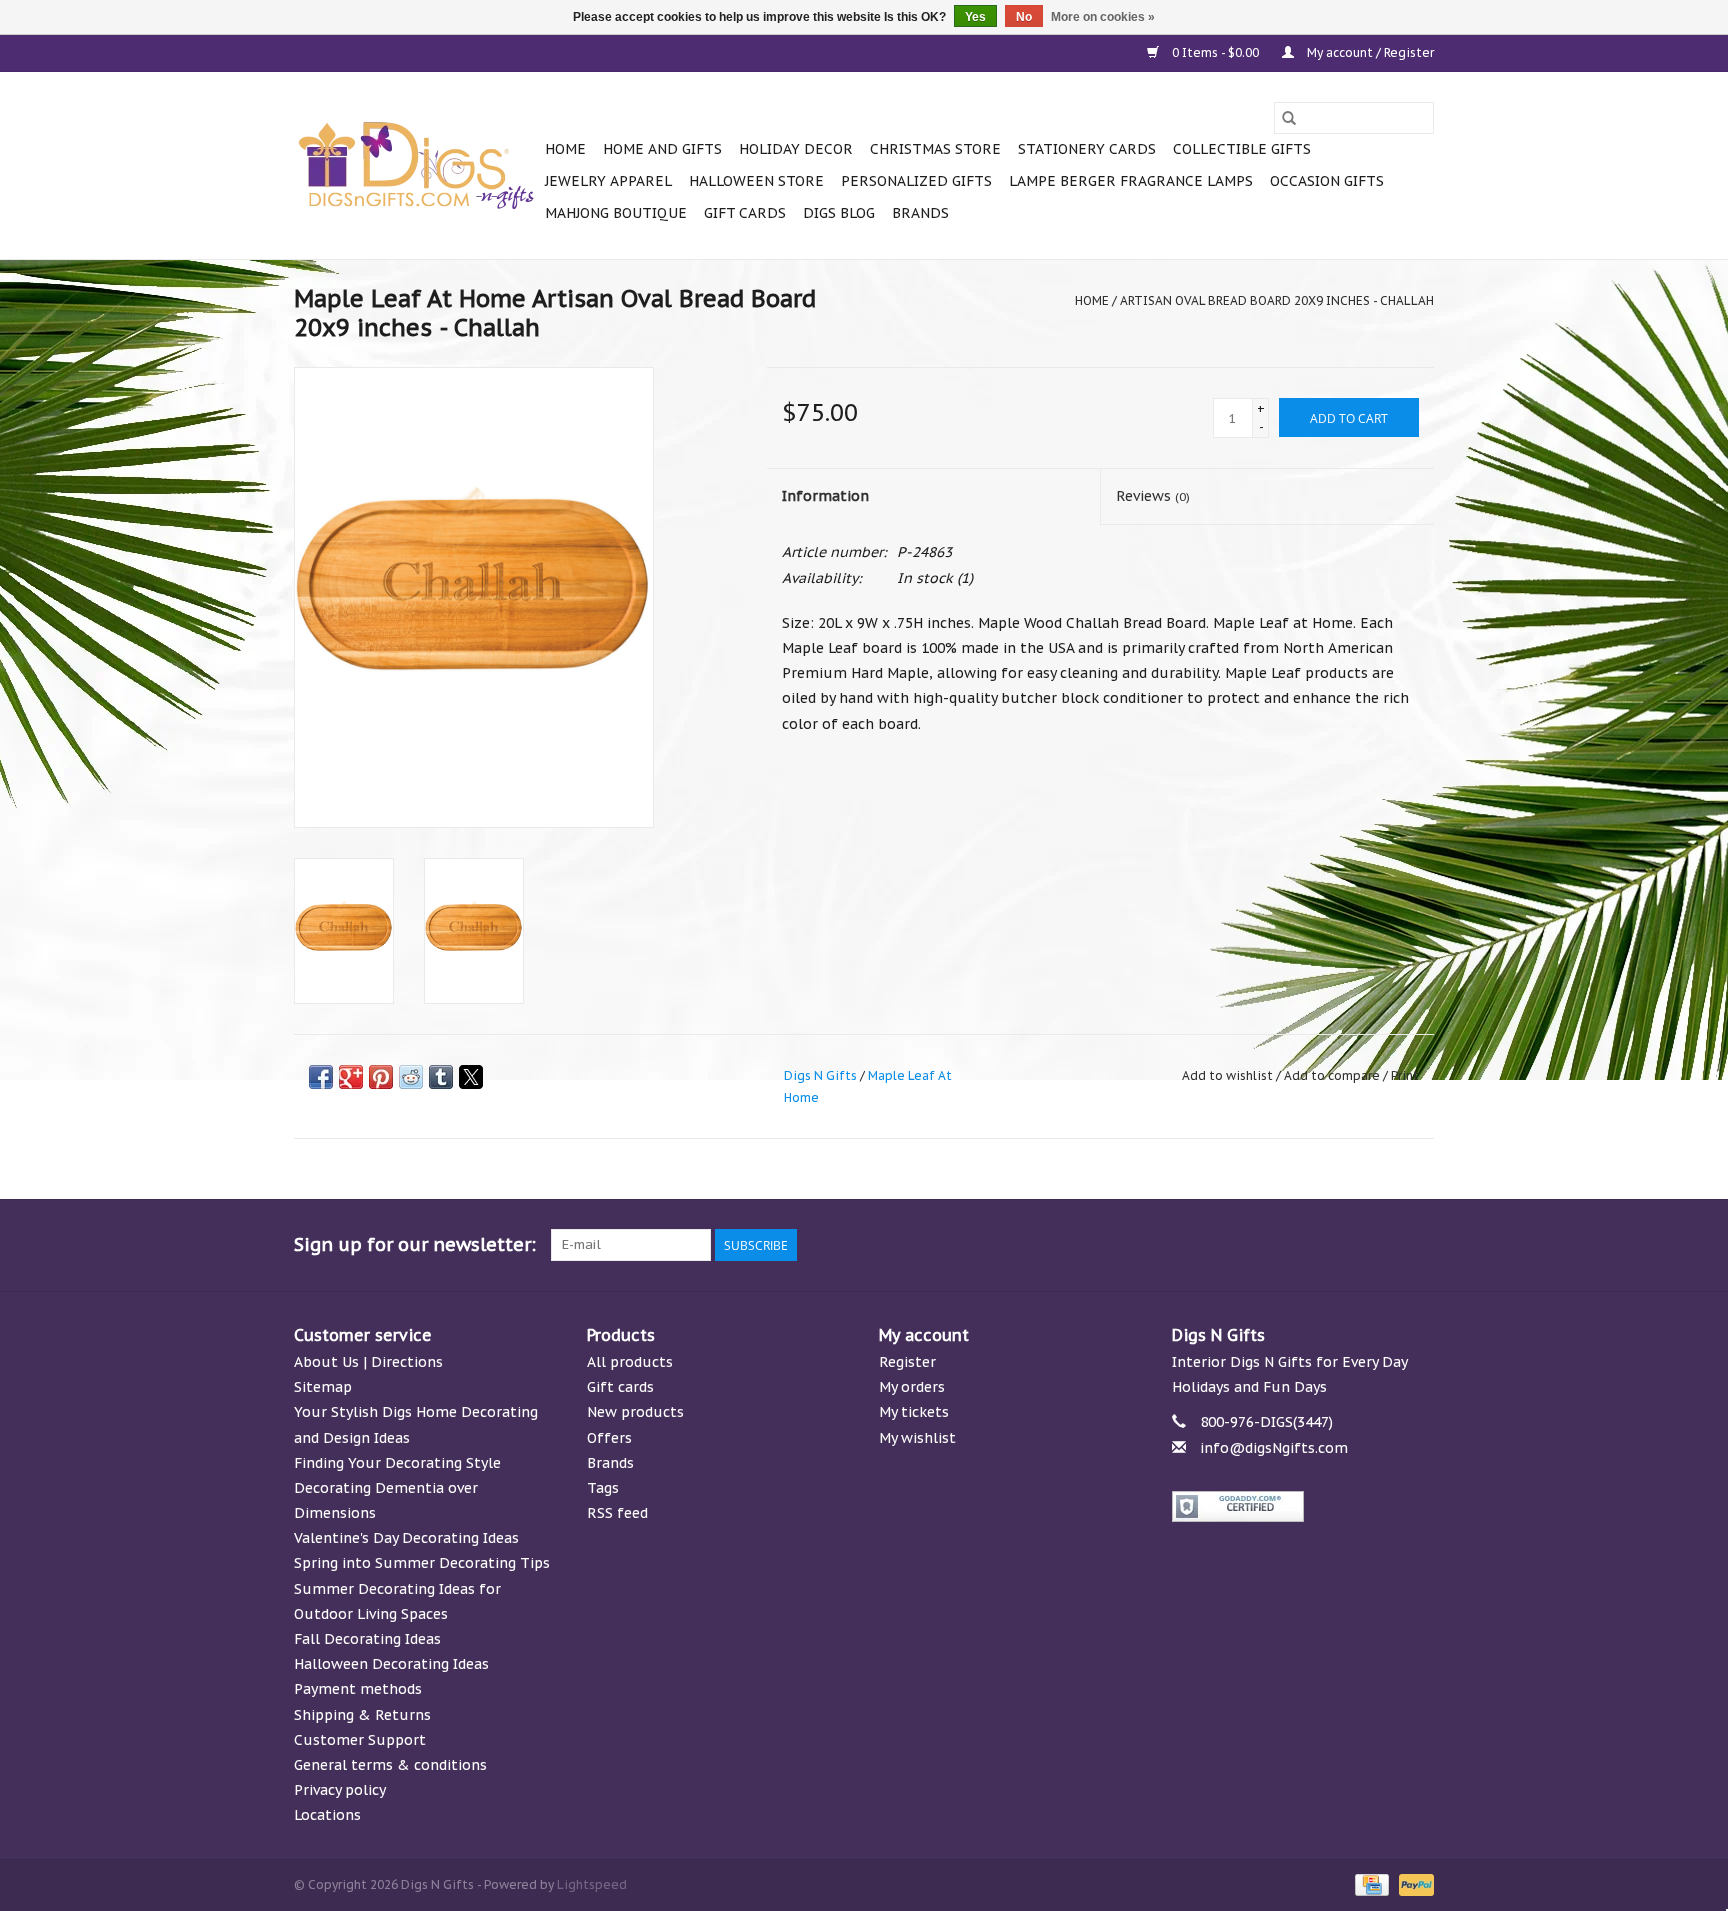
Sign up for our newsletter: (415, 1244)
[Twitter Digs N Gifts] (1238, 1245)
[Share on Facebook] (321, 1077)
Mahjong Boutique (616, 213)
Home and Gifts (662, 149)
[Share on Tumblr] (441, 1077)
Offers (609, 1438)
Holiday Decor (796, 149)
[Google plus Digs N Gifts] (1274, 1245)
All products (630, 1362)
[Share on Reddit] (411, 1077)
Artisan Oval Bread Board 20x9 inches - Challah (1277, 300)
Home (565, 149)
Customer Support (360, 1740)
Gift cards (745, 213)
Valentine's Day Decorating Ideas (406, 1538)
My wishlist (917, 1438)
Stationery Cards (1087, 149)
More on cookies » (1103, 17)
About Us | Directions (368, 1362)
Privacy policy (340, 1790)
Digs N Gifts (820, 1075)
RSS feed (617, 1513)
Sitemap (323, 1387)
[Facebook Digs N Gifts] (1202, 1245)
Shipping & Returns (362, 1715)
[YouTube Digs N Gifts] (1346, 1245)
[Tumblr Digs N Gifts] (1382, 1245)
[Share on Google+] (351, 1077)
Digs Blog (839, 213)
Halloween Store (756, 181)
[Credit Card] (1370, 1883)
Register (907, 1362)
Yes (975, 17)
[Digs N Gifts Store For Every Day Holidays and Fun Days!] (416, 166)
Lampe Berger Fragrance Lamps (1131, 181)
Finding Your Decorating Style (397, 1463)
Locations (327, 1815)
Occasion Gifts (1327, 181)
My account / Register (1369, 52)
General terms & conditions (390, 1765)
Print (1405, 1075)
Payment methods (358, 1689)
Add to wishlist (1229, 1075)
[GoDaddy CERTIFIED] (1303, 1506)
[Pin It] (381, 1077)
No (1024, 17)
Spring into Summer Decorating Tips (422, 1563)
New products (635, 1412)
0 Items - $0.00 (1215, 52)
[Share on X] (471, 1077)
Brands (920, 213)
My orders (912, 1387)
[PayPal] (1413, 1883)
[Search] (1289, 118)
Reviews (1153, 496)
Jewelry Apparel (608, 181)
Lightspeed (592, 1884)
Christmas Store (935, 149)
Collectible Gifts (1242, 149)
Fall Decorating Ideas (367, 1639)
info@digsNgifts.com (1274, 1448)
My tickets (914, 1412)
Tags (603, 1488)
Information (825, 496)
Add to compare (1333, 1075)
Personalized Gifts (916, 181)
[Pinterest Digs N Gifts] (1310, 1245)
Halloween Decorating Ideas (391, 1664)
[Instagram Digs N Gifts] (1418, 1245)
